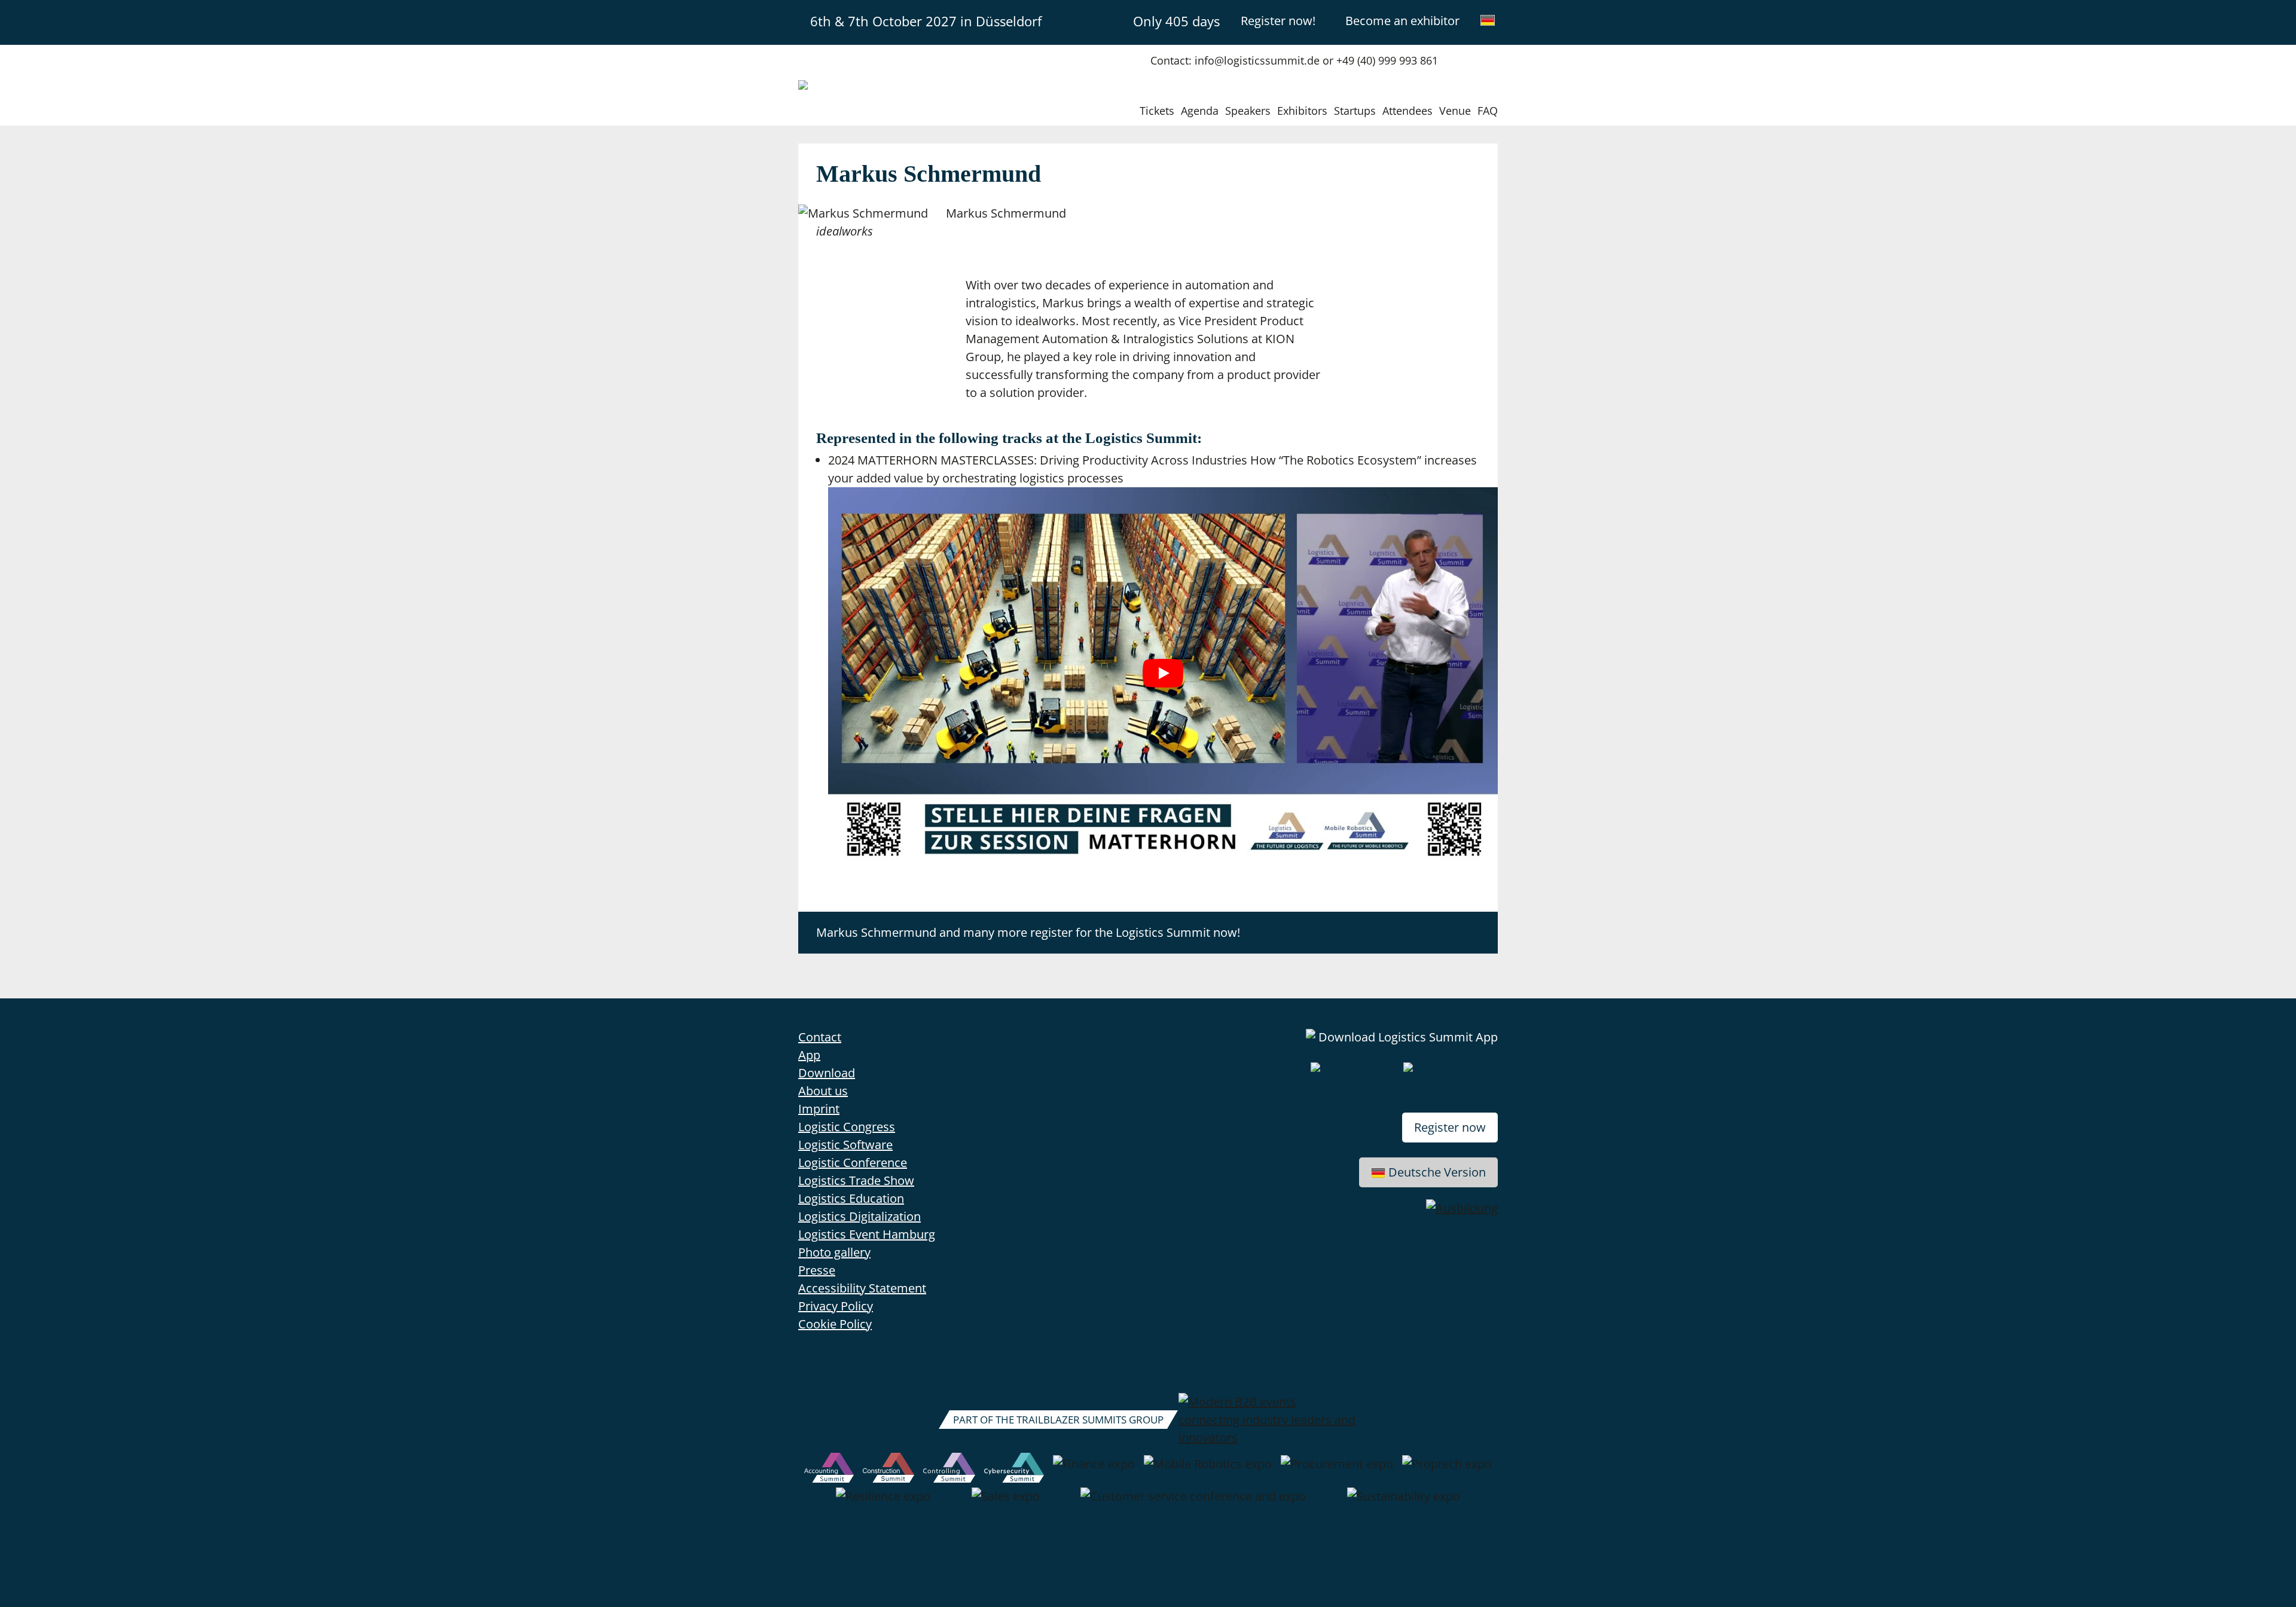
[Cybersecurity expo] (1014, 1470)
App (809, 1055)
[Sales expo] (1006, 1502)
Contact (820, 1037)
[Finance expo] (1094, 1470)
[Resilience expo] (883, 1502)
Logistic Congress (847, 1127)
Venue (1455, 111)
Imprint (819, 1109)
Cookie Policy (835, 1324)
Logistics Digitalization (860, 1216)
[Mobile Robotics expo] (1208, 1470)
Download (827, 1073)
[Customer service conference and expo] (1193, 1502)
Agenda (1200, 111)
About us (823, 1091)
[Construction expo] (889, 1470)
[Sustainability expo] (1404, 1502)
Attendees (1407, 111)
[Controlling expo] (949, 1470)
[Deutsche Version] (1488, 20)
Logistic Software (845, 1145)
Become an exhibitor (1402, 21)
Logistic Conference (853, 1163)
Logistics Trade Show (856, 1180)
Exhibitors (1302, 111)
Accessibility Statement (862, 1288)
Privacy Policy (836, 1306)
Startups (1355, 111)
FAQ (1488, 111)
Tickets (1157, 111)
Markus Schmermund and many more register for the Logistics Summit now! (1028, 932)
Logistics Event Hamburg (867, 1234)
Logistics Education (851, 1198)
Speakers (1248, 111)
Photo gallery (834, 1252)
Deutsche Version (1437, 1172)
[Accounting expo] (829, 1470)
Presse (817, 1270)
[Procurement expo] (1337, 1470)
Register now (1450, 1127)
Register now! (1278, 21)
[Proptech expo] (1447, 1470)
